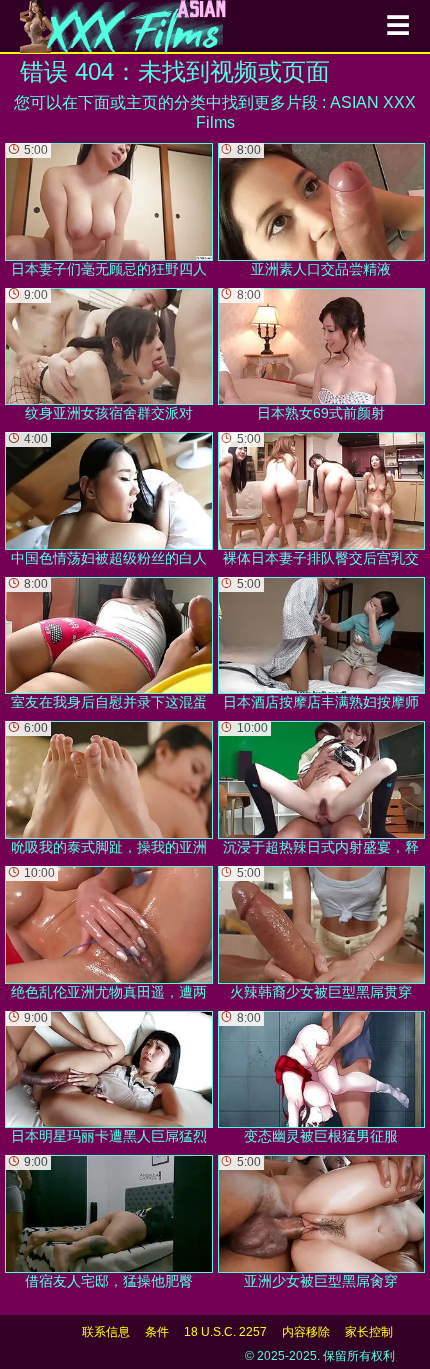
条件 (157, 1332)
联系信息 (106, 1332)
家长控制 (369, 1332)
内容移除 (306, 1332)
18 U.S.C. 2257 (225, 1332)
